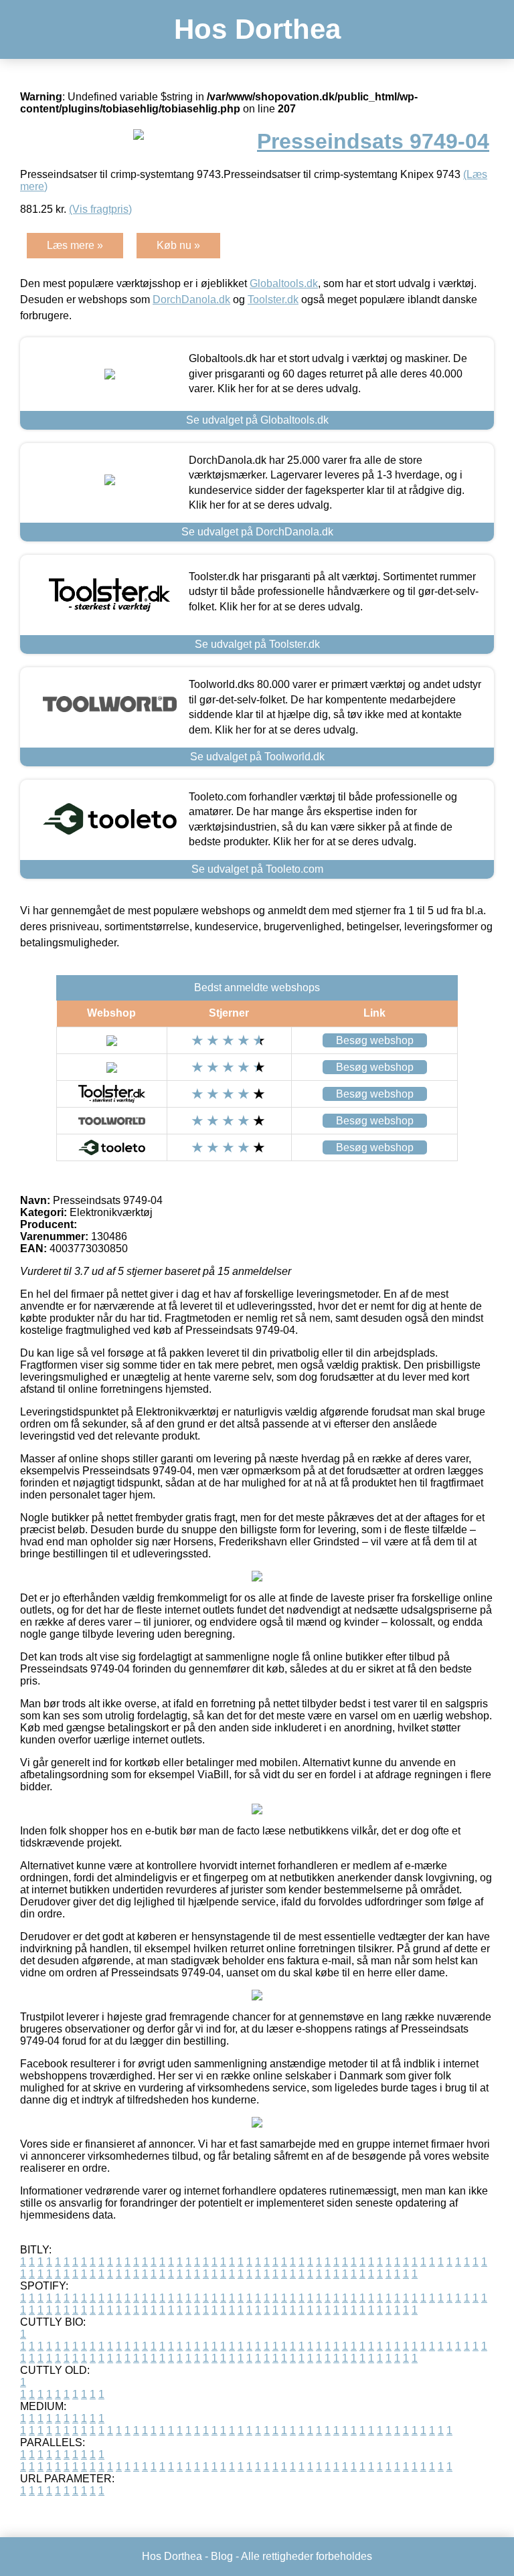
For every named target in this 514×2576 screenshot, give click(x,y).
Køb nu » (178, 245)
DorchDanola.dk (191, 299)
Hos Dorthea (257, 29)
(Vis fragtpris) (100, 209)
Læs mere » (75, 245)
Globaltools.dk (284, 283)
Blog (222, 2556)
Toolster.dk (273, 299)
